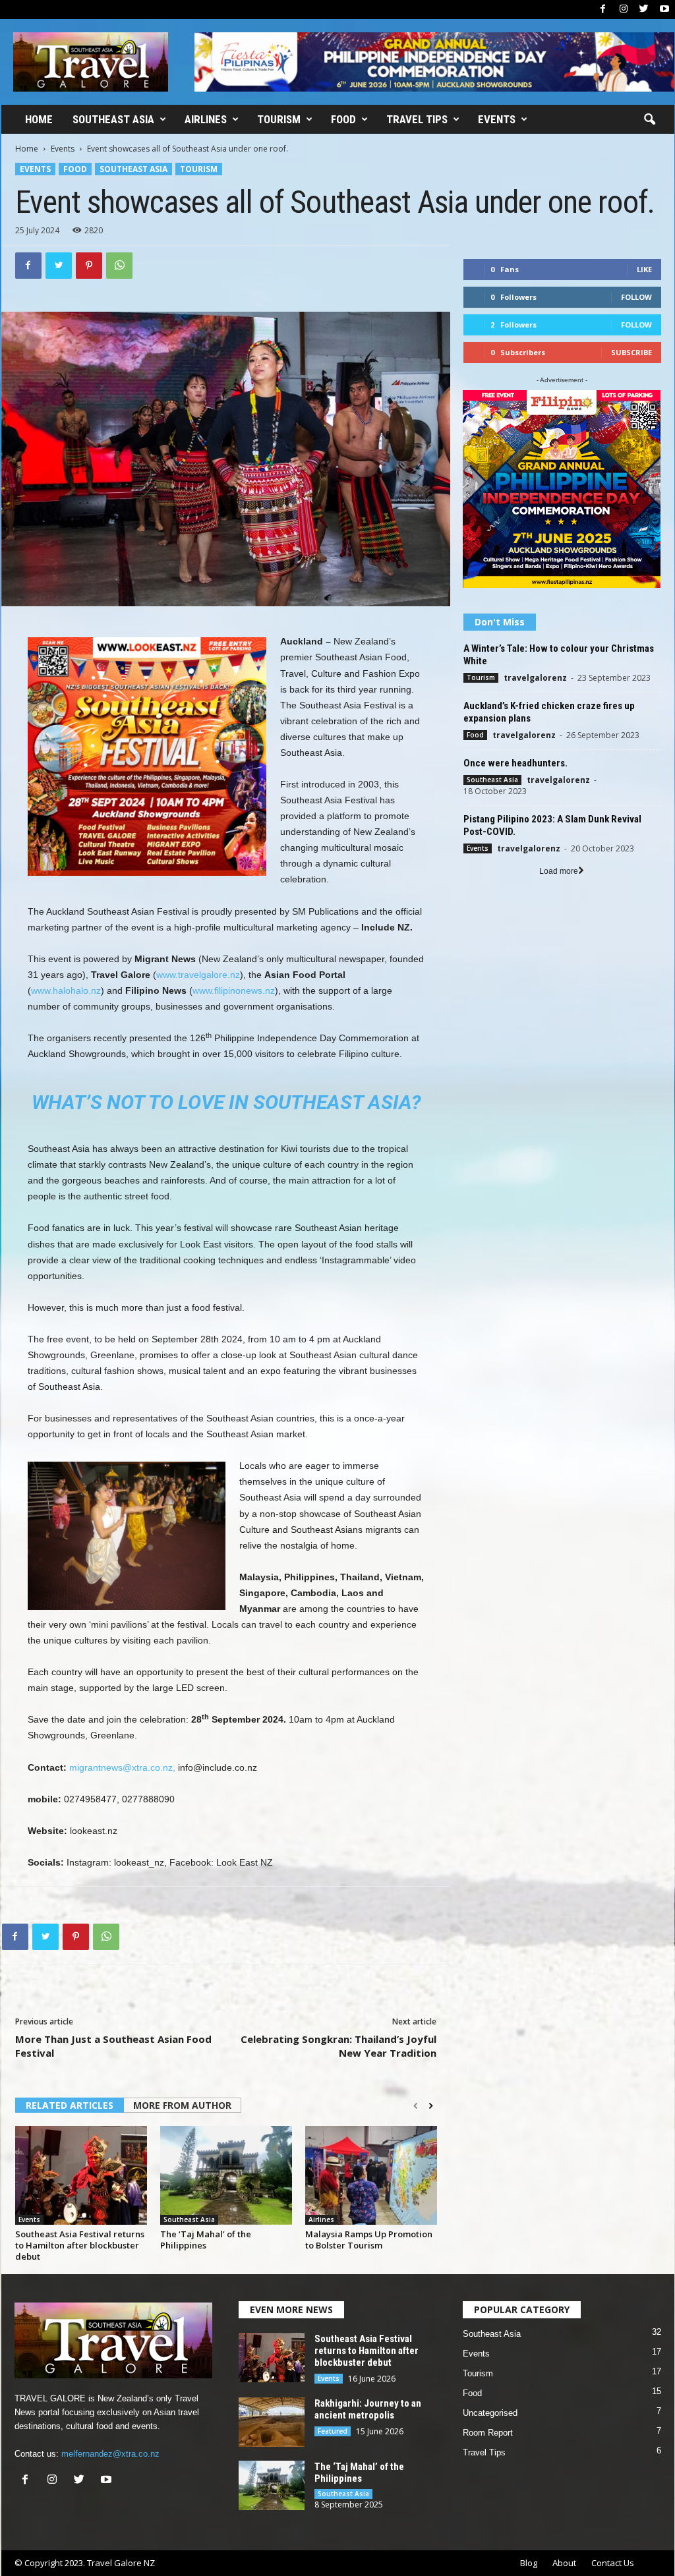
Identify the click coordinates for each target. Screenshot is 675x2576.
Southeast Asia (113, 119)
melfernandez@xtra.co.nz (110, 2454)
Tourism (279, 119)
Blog (529, 2563)
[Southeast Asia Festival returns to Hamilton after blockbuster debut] (81, 2175)
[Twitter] (644, 10)
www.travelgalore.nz (198, 975)
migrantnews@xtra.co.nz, (124, 1767)
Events (497, 119)
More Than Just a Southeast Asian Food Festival (113, 2046)
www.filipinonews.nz (234, 990)
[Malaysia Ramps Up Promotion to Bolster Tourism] (371, 2175)
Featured (333, 2431)
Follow (636, 297)
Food (343, 119)
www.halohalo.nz (66, 990)
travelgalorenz (535, 678)
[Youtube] (664, 10)
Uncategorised (490, 2413)
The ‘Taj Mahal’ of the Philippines (206, 2240)
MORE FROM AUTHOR (182, 2105)
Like (644, 269)
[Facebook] (603, 10)
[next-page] (431, 2106)
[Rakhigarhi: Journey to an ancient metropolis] (272, 2422)
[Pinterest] (89, 266)
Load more (559, 871)
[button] (649, 120)
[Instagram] (624, 10)
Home (39, 119)
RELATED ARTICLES (70, 2105)
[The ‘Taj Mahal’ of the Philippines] (226, 2175)
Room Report (488, 2433)
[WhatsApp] (119, 266)
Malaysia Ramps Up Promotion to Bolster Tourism (369, 2240)
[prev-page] (416, 2106)
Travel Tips (417, 119)
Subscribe (631, 352)
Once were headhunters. (515, 763)
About (564, 2563)
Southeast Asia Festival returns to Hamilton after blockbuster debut (80, 2245)
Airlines (206, 119)
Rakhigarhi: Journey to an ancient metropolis (368, 2409)
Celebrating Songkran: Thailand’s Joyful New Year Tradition (338, 2046)
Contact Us (613, 2563)
